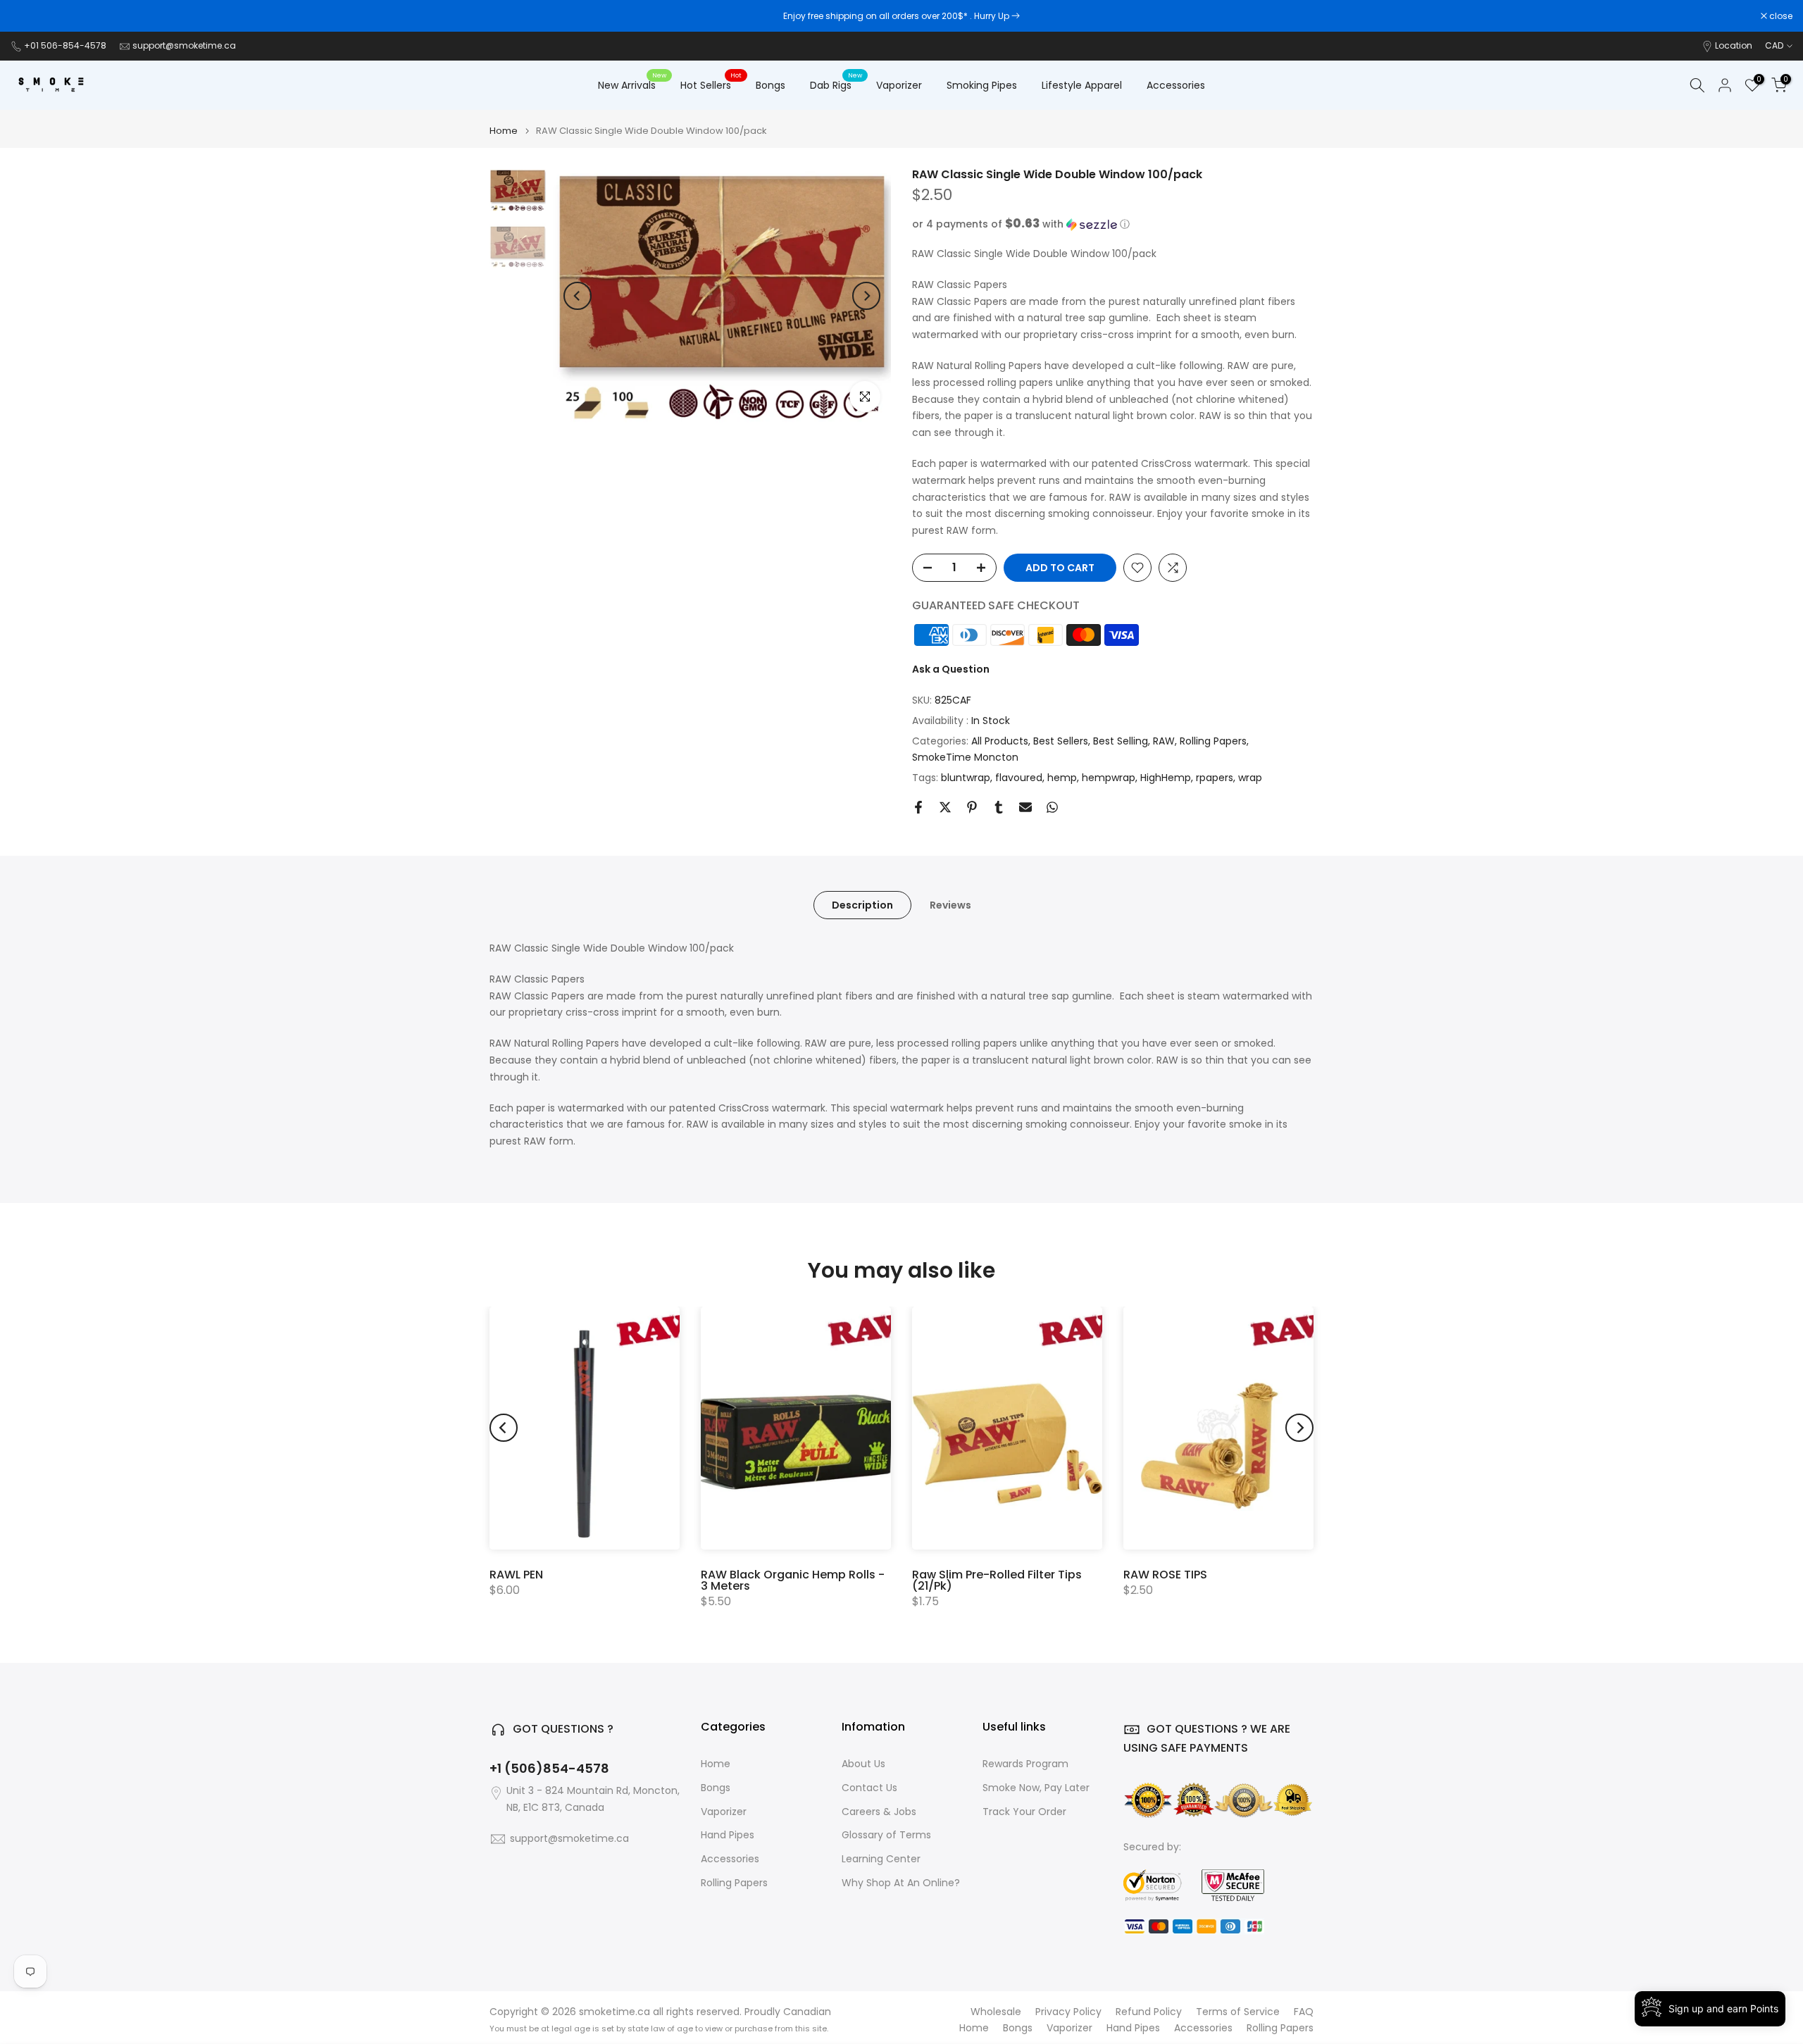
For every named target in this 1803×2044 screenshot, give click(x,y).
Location (1734, 45)
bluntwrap (966, 778)
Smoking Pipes (982, 85)
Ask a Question (951, 669)
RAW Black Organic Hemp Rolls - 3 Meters (793, 1580)
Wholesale (996, 2012)
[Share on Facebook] (918, 807)
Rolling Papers (1213, 741)
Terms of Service (1238, 2012)
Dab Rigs (836, 85)
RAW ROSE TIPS (1165, 1575)
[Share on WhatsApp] (1052, 807)
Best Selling (1121, 741)
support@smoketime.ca (184, 45)
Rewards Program (1025, 1764)
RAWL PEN (516, 1575)
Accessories (1176, 85)
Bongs (771, 85)
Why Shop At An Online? (901, 1883)
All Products (1000, 741)
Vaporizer (899, 85)
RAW (1164, 741)
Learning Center (881, 1859)
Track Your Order (1024, 1812)
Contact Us (869, 1788)
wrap (1250, 778)
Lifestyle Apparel (1082, 85)
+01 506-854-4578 (65, 45)
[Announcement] (901, 16)
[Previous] (578, 296)
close (30, 16)
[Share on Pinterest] (972, 807)
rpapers (1215, 778)
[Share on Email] (1025, 807)
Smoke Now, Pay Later (1036, 1788)
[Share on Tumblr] (999, 807)
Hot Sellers (711, 85)
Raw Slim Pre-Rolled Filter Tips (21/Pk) (997, 1580)
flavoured (1019, 778)
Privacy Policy (1068, 2012)
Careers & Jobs (879, 1812)
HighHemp (1166, 778)
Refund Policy (1149, 2012)
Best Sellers (1061, 741)
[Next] (866, 296)
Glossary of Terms (886, 1835)
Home (504, 131)
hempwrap (1109, 778)
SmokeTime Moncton (965, 757)
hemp (1062, 778)
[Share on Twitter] (945, 807)
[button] (1113, 224)
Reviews (950, 905)
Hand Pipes (728, 1835)
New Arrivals (632, 85)
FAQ (1304, 2012)
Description (862, 905)
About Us (863, 1764)
